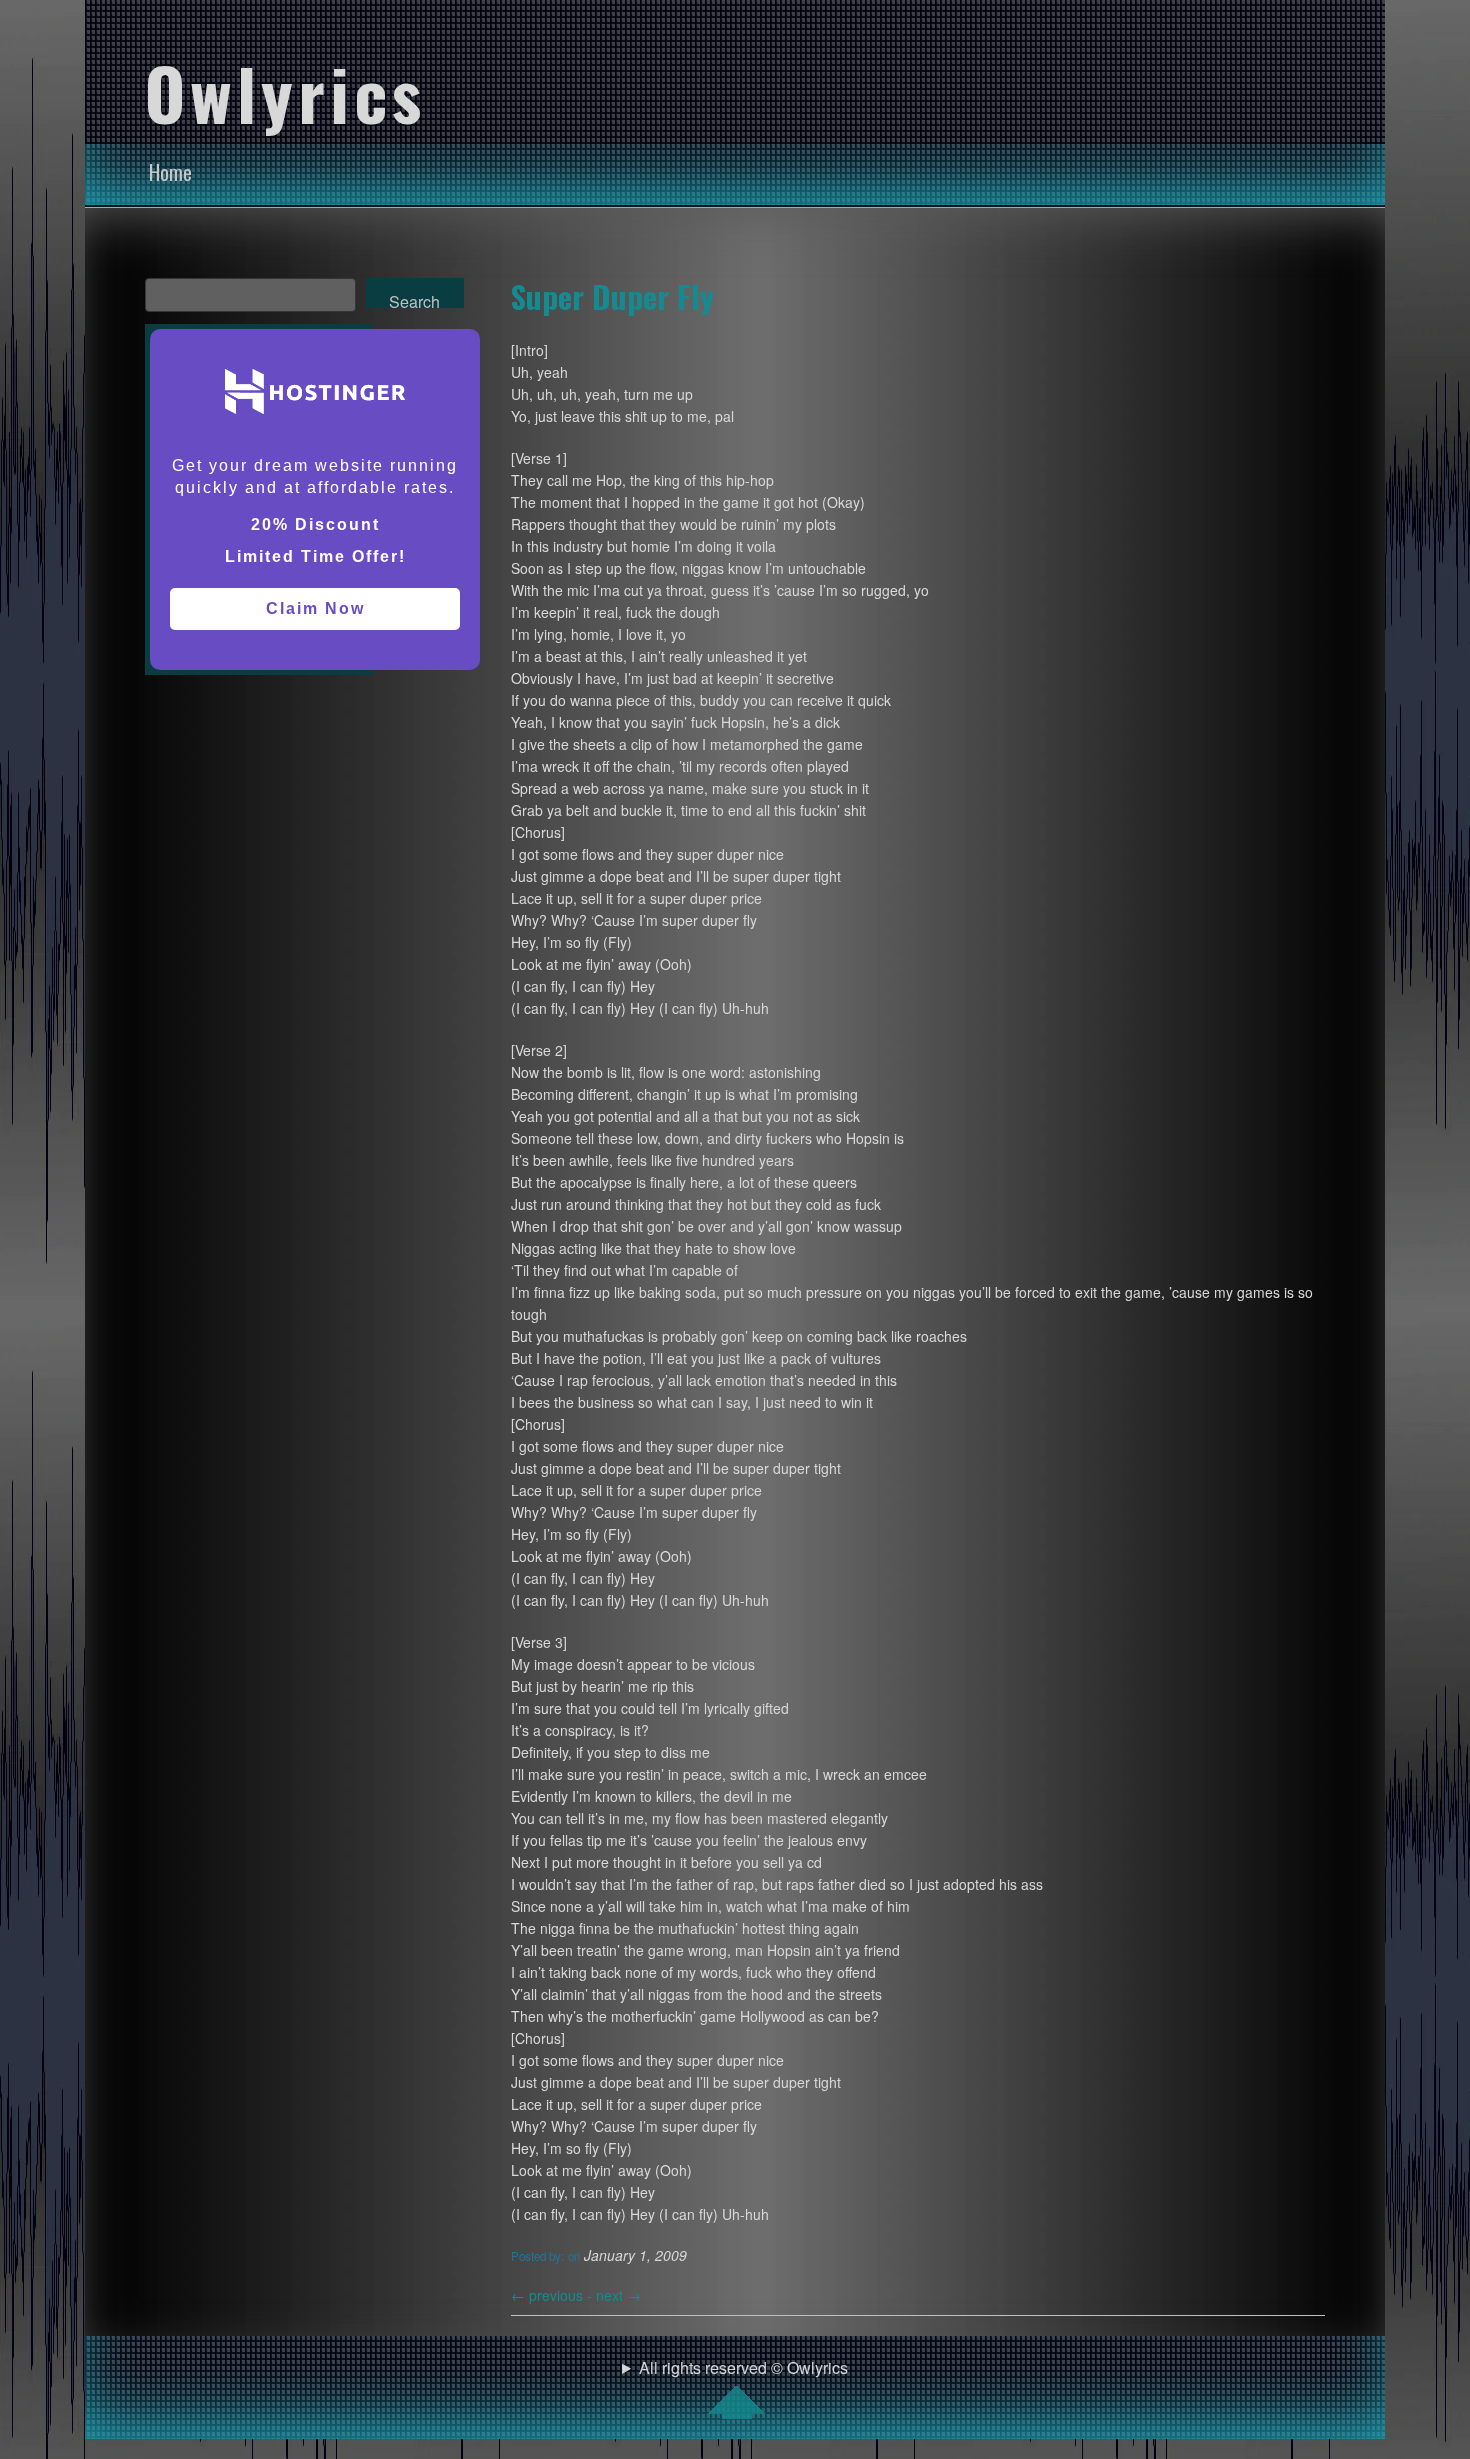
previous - (553, 2295)
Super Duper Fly (612, 296)
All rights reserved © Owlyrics (743, 2367)
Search (414, 299)
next (618, 2295)
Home (170, 172)
